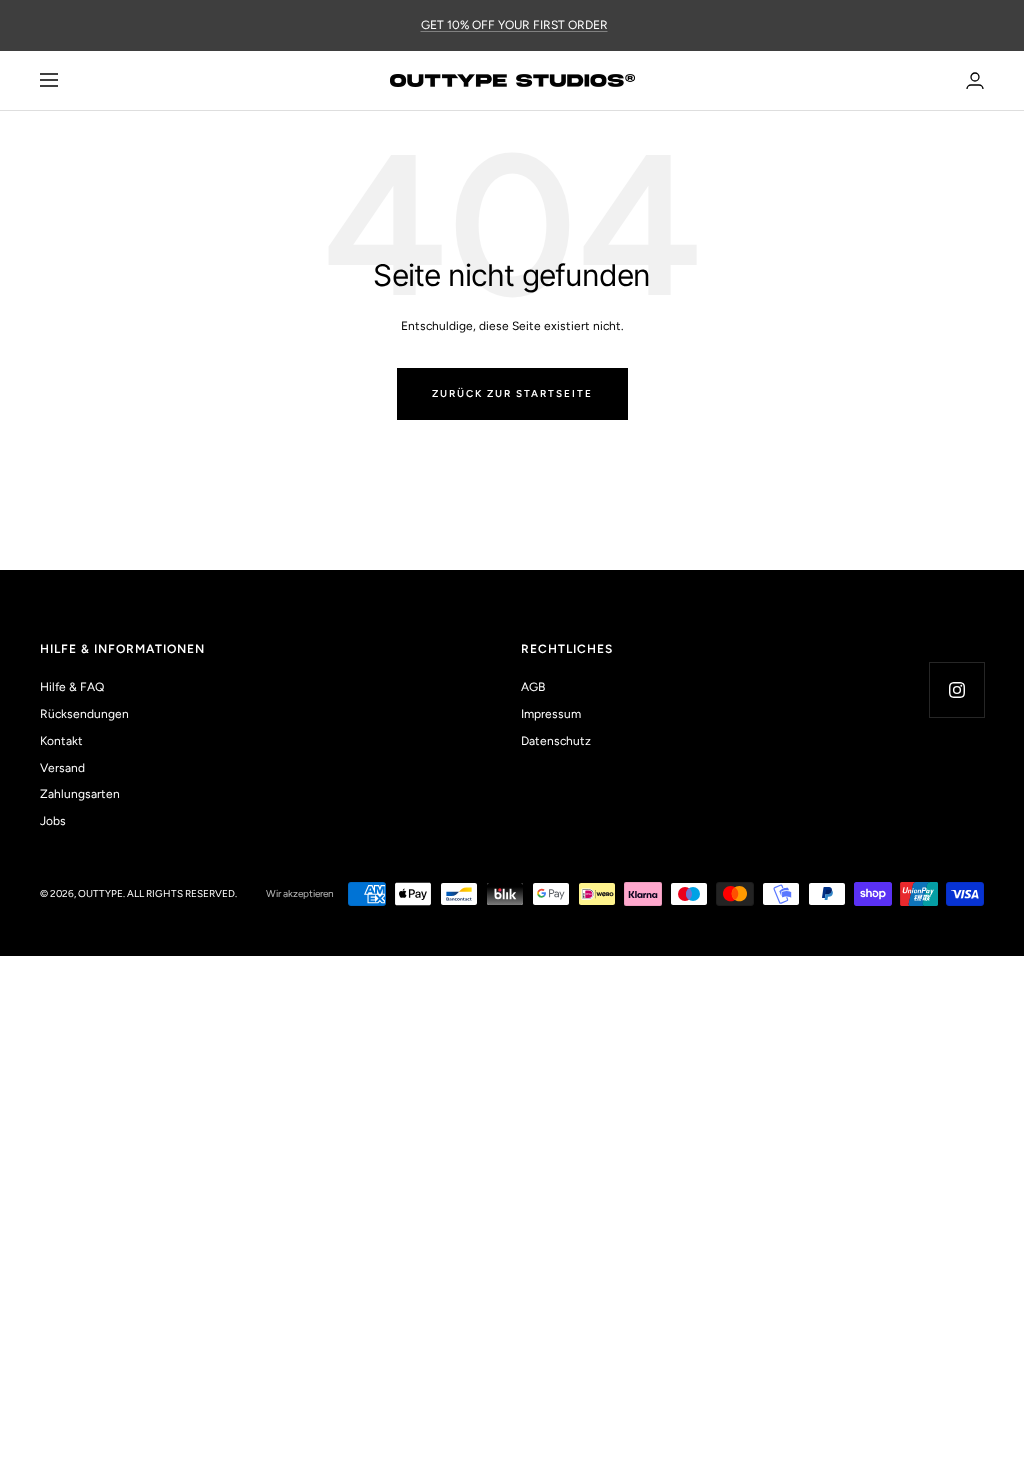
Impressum (551, 714)
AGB (533, 687)
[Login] (975, 80)
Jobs (53, 821)
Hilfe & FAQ (72, 687)
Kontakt (61, 741)
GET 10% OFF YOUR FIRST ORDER (514, 25)
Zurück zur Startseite (512, 393)
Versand (62, 768)
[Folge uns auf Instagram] (956, 689)
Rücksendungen (84, 714)
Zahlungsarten (80, 794)
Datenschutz (556, 741)
